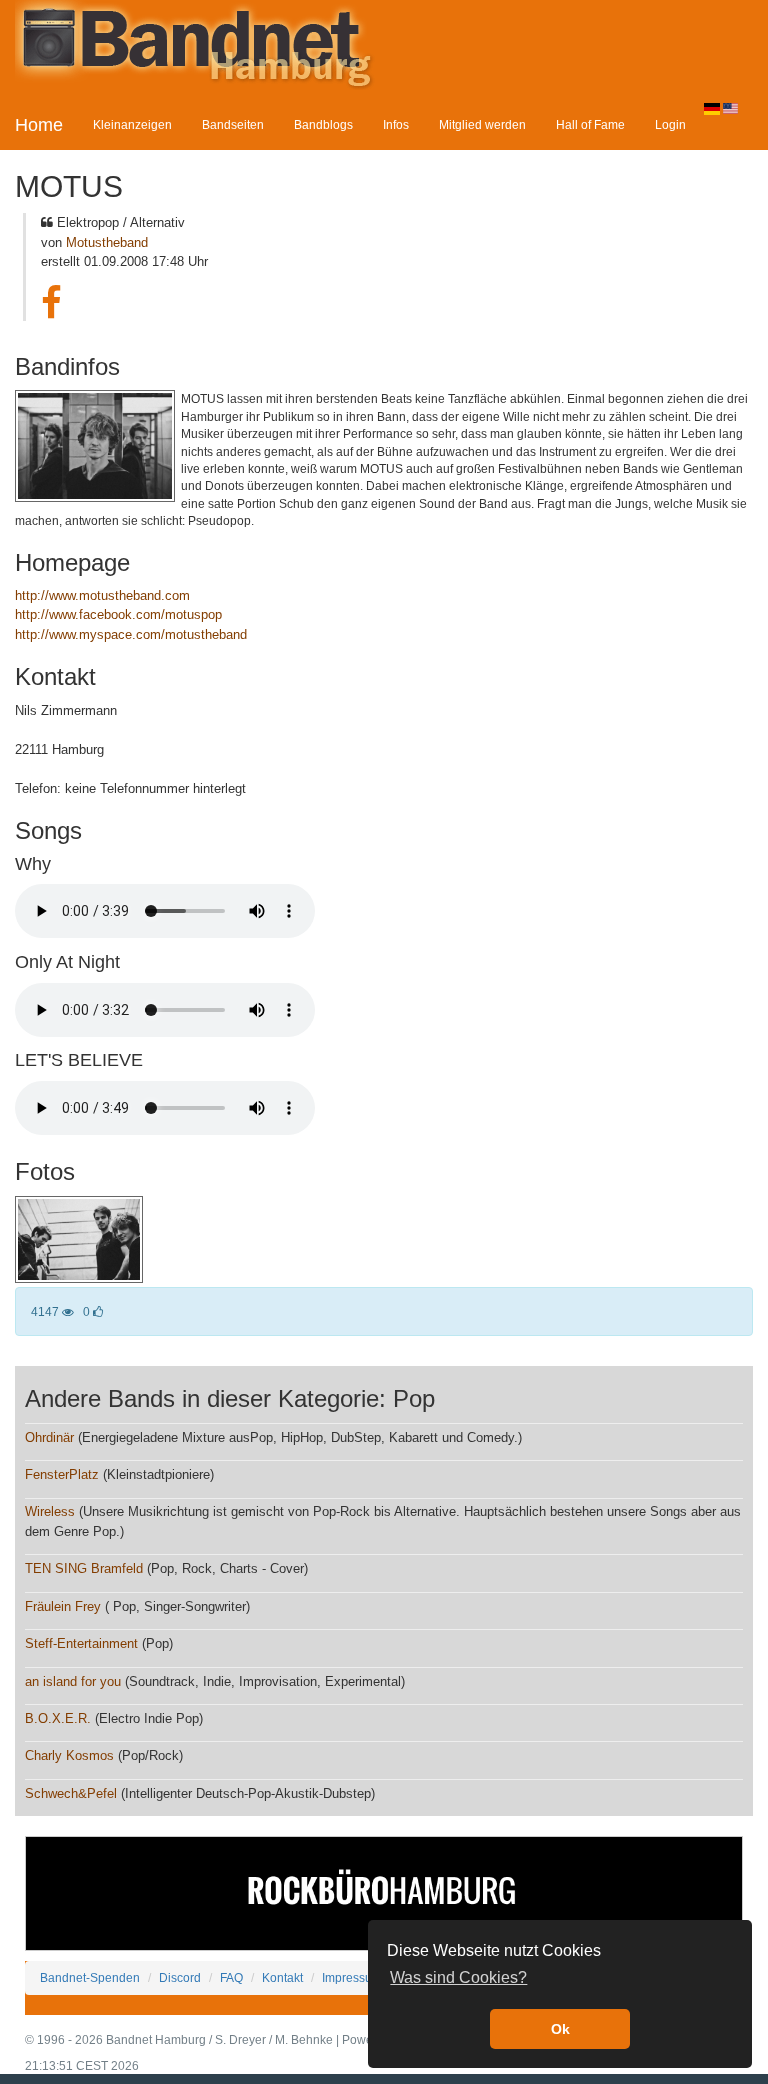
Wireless (50, 1511)
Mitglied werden (482, 124)
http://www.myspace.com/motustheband (131, 634)
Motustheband (107, 242)
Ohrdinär (49, 1437)
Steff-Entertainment (81, 1643)
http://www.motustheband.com (102, 595)
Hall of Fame (590, 124)
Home (39, 125)
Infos (396, 124)
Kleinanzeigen (132, 124)
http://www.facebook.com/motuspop (118, 614)
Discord (180, 1977)
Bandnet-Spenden (90, 1977)
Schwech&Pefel (71, 1793)
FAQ (231, 1977)
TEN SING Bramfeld (84, 1568)
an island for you (73, 1681)
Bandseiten (233, 124)
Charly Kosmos (69, 1755)
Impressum (352, 1977)
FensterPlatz (62, 1474)
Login (670, 124)
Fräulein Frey (63, 1606)
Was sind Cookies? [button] (458, 1977)
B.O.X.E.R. (58, 1718)
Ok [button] (560, 2029)
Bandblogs (323, 124)
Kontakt (282, 1977)
